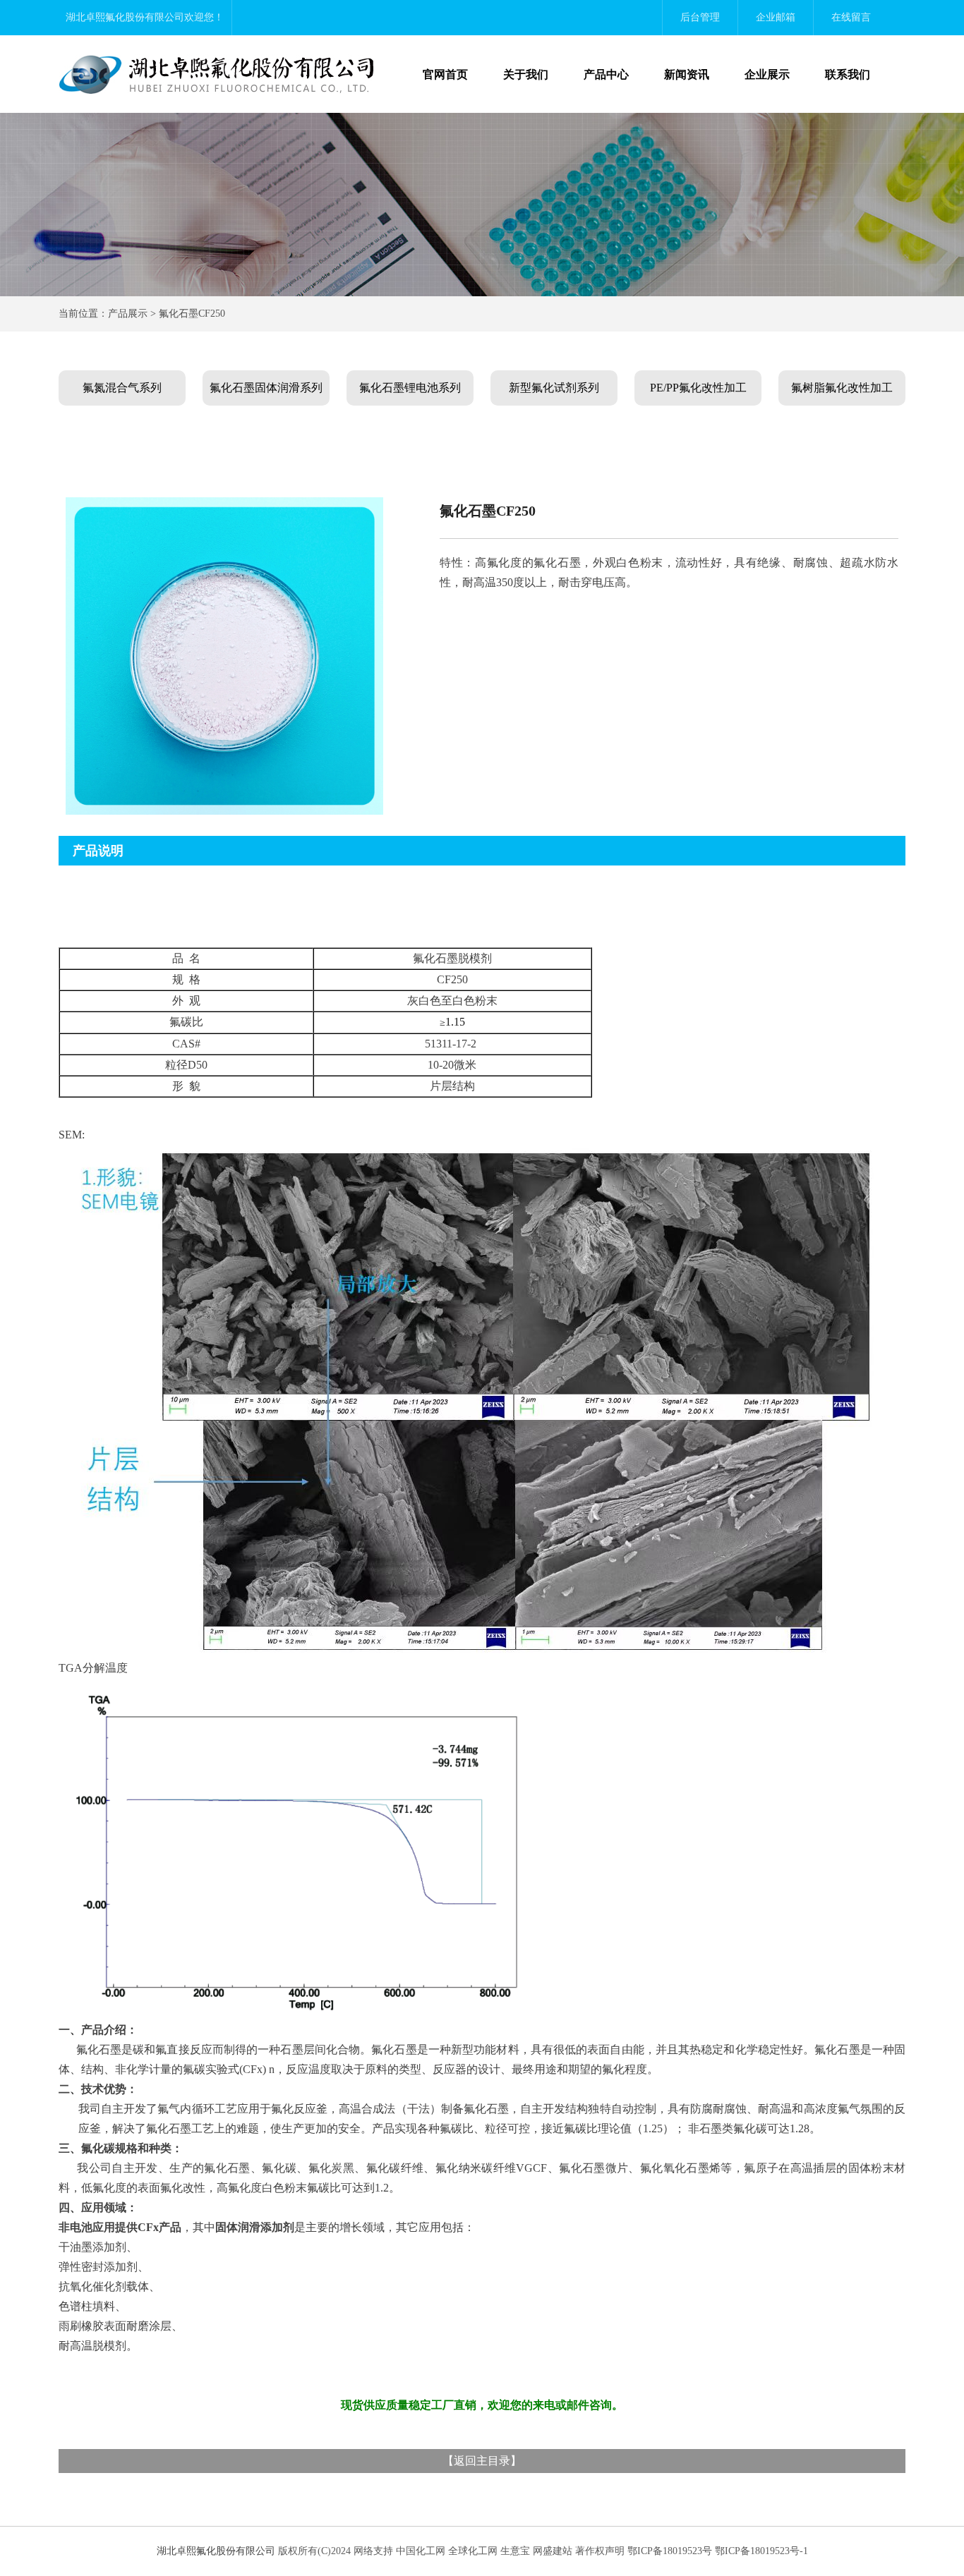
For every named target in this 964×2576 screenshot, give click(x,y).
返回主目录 (482, 2461)
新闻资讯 (687, 74)
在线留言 (851, 17)
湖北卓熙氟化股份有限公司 (125, 17)
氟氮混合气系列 (122, 388)
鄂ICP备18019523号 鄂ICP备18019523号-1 (718, 2551)
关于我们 (526, 74)
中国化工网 (421, 2551)
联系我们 (848, 74)
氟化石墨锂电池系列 (410, 388)
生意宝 (515, 2551)
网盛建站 (553, 2551)
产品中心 (606, 74)
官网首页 (445, 74)
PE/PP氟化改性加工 (698, 388)
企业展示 (767, 74)
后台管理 (700, 17)
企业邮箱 (776, 17)
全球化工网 (473, 2551)
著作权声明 (600, 2551)
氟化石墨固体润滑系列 (266, 388)
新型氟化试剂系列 (554, 388)
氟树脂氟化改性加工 (842, 388)
